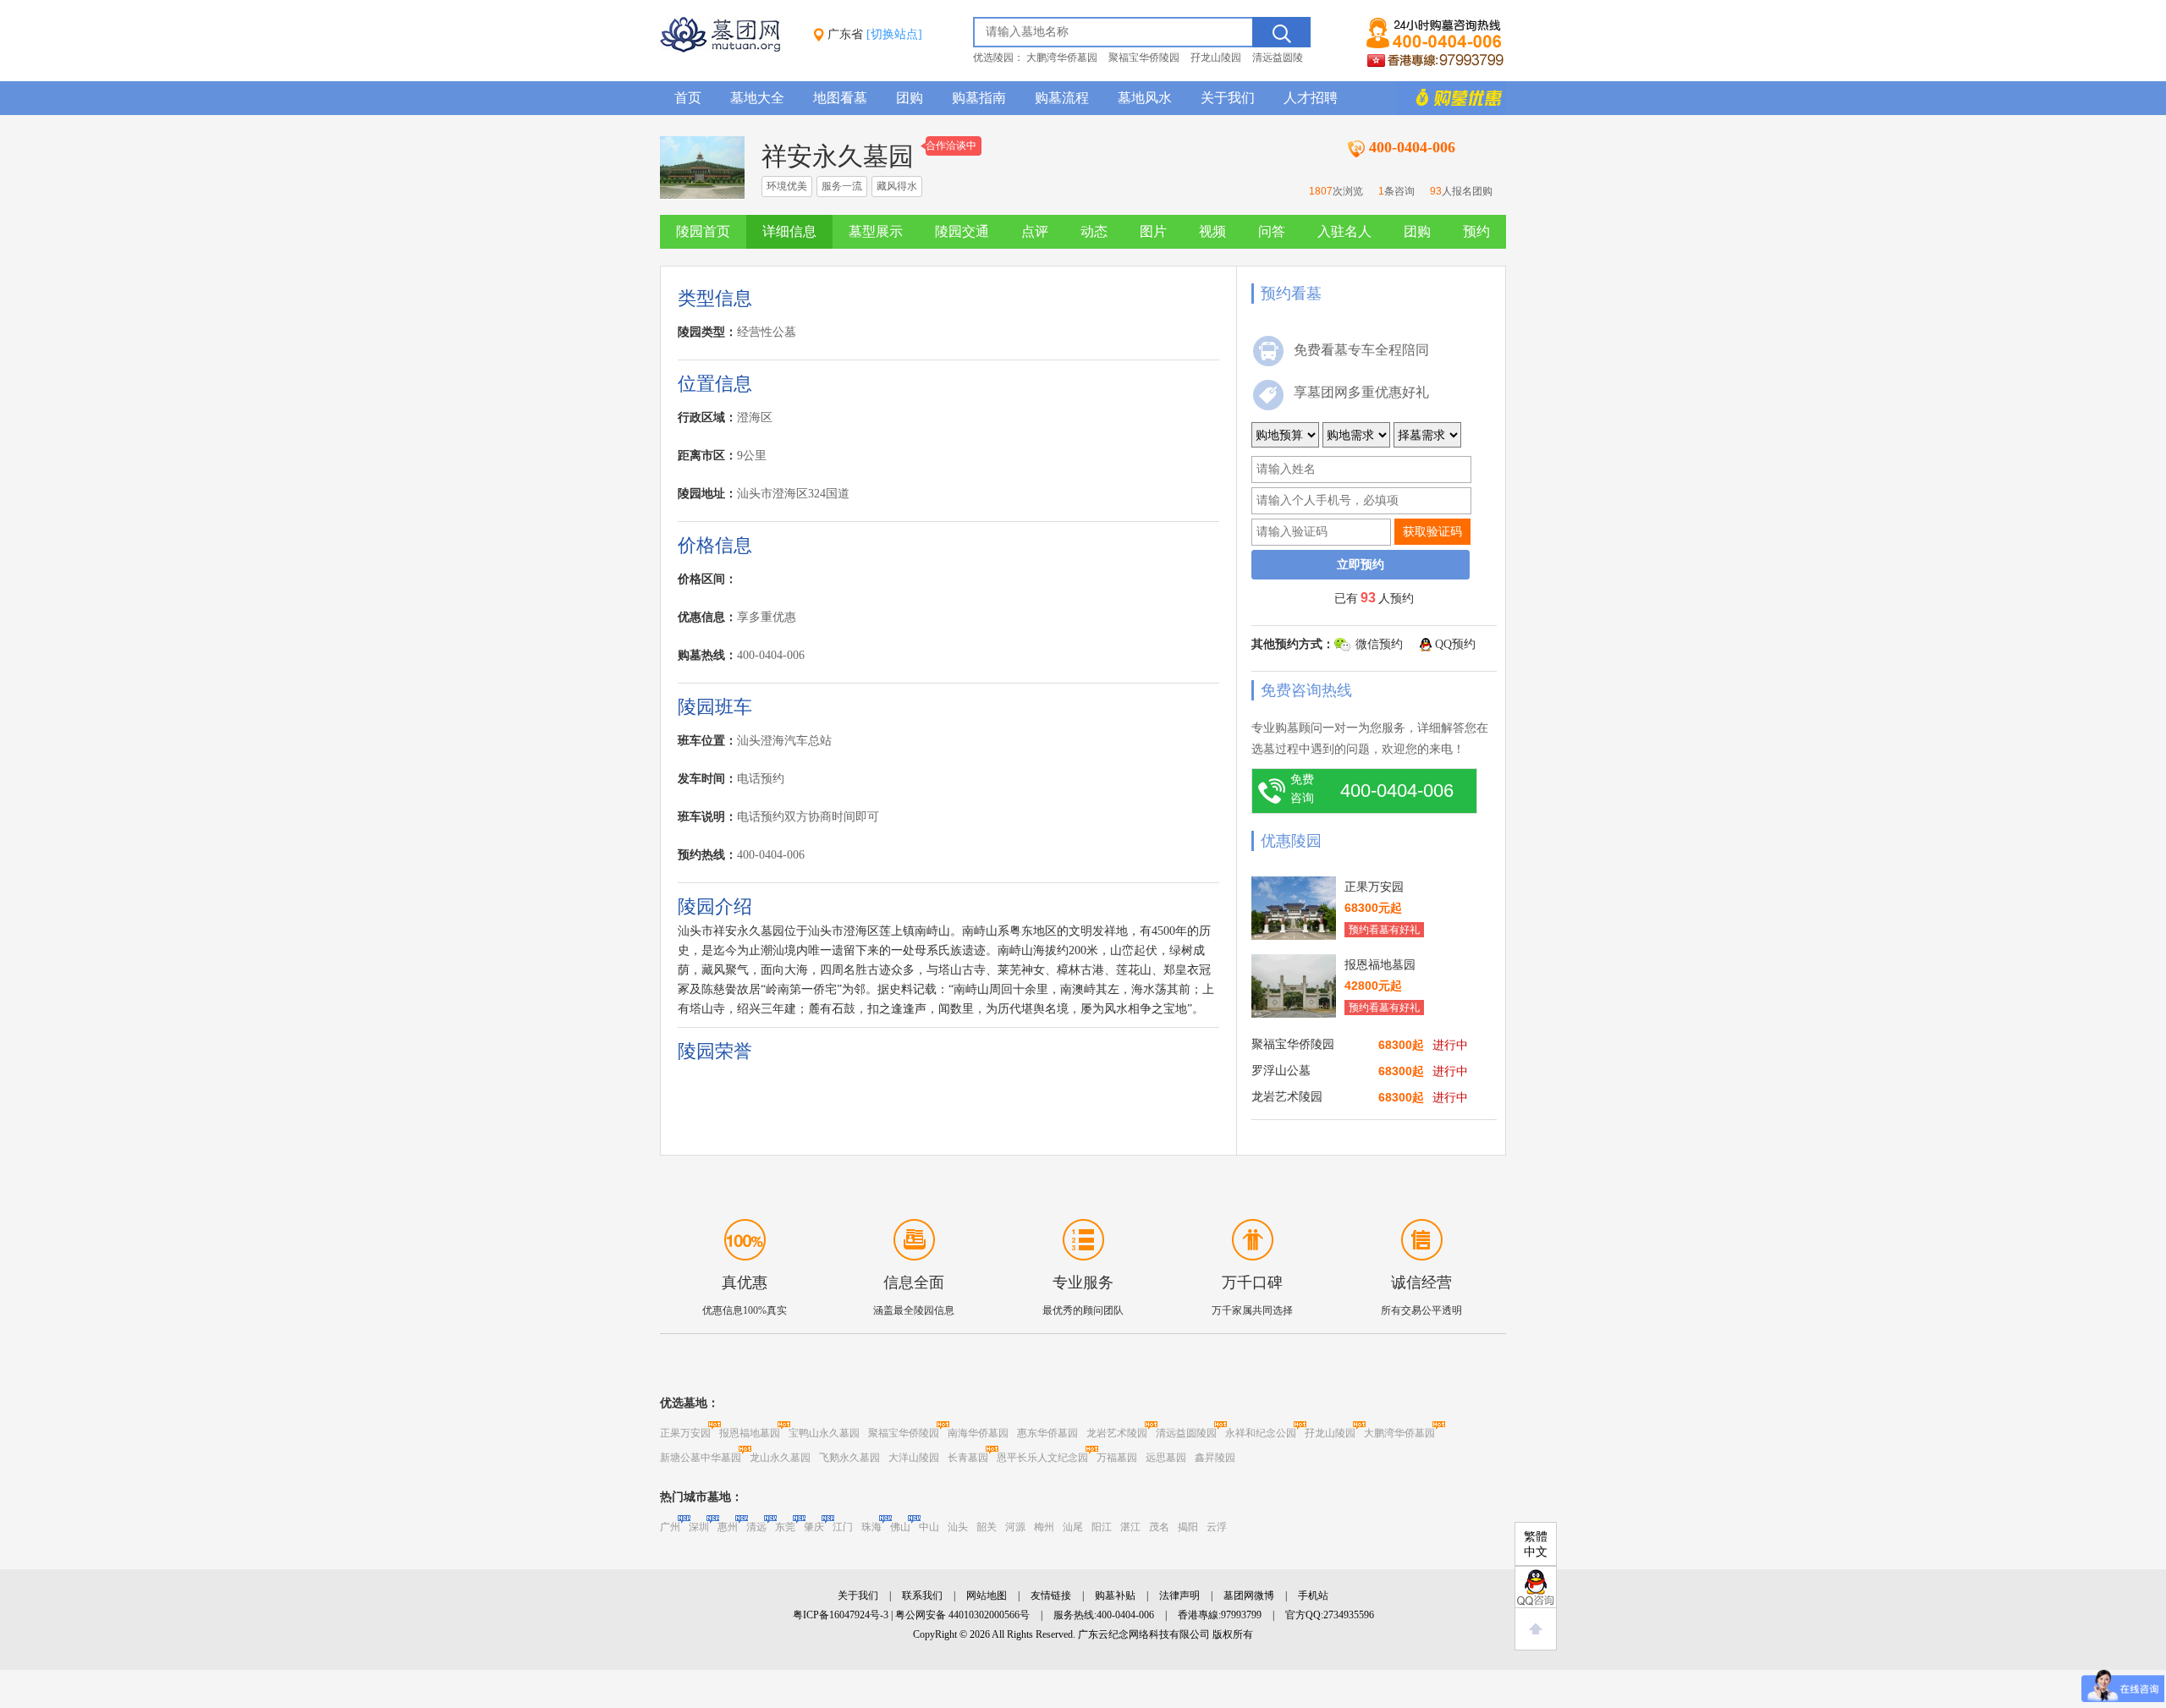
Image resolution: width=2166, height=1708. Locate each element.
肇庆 (814, 1527)
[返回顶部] (1536, 1629)
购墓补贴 (1115, 1595)
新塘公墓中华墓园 (701, 1458)
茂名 (1159, 1527)
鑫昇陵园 (1215, 1458)
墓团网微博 (1249, 1595)
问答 (1272, 231)
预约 (1476, 231)
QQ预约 (1455, 644)
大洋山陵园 (914, 1458)
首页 (688, 98)
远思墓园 (1166, 1458)
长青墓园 (968, 1458)
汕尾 (1073, 1527)
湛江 (1130, 1527)
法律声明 (1179, 1595)
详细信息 (789, 231)
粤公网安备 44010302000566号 (962, 1615)
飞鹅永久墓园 (849, 1458)
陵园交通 (962, 231)
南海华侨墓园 (978, 1433)
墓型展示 (876, 231)
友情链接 (1051, 1595)
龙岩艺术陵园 (1117, 1433)
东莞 (785, 1527)
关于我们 (1228, 98)
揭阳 (1188, 1527)
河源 (1015, 1527)
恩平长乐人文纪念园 (1042, 1458)
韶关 (987, 1527)
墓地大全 (757, 98)
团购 (910, 98)
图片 (1153, 231)
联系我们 (922, 1595)
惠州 (728, 1527)
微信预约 (1379, 644)
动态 (1094, 231)
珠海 (871, 1527)
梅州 (1044, 1527)
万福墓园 (1117, 1458)
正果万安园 (685, 1433)
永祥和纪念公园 (1261, 1433)
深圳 (699, 1527)
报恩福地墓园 (750, 1433)
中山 (929, 1527)
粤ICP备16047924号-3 (841, 1615)
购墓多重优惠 (1451, 98)
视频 (1212, 231)
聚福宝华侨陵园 (1144, 58)
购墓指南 (979, 98)
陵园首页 (703, 231)
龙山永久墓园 (780, 1458)
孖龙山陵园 (1216, 58)
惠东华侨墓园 (1047, 1433)
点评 (1035, 231)
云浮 (1217, 1527)
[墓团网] (728, 49)
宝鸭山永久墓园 (824, 1433)
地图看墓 (840, 98)
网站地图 (987, 1595)
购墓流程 (1062, 98)
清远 (756, 1527)
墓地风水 (1145, 98)
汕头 (958, 1527)
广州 (670, 1527)
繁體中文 (1536, 1544)
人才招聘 (1311, 98)
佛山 (900, 1527)
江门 (843, 1527)
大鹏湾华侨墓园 (1062, 58)
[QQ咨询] (1536, 1587)
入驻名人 (1344, 231)
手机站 (1313, 1595)
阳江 (1102, 1527)
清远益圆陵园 (1186, 1433)
